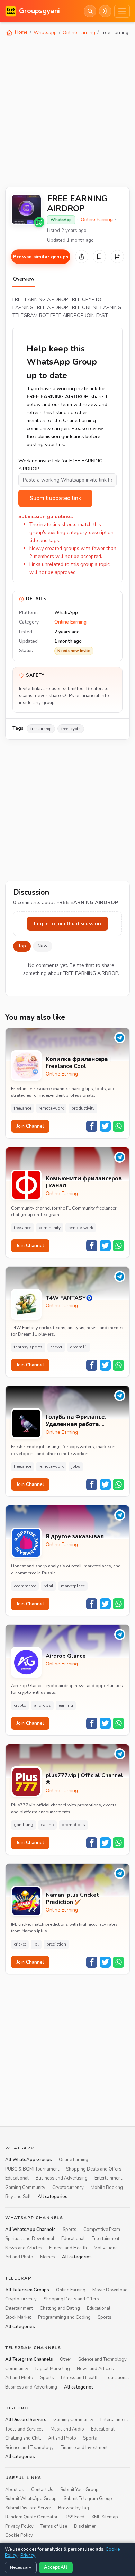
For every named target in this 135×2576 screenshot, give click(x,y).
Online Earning (79, 32)
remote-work (51, 1108)
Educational (17, 2178)
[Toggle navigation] (122, 11)
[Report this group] (117, 257)
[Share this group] (82, 257)
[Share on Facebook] (92, 1126)
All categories (53, 2197)
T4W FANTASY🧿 (69, 1298)
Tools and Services (24, 2429)
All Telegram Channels (29, 2360)
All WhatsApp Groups (29, 2160)
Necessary (21, 2567)
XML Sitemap (105, 2517)
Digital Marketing (53, 2369)
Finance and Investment (84, 2448)
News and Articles (24, 2248)
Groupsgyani (39, 11)
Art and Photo (19, 2257)
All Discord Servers (26, 2420)
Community (17, 2369)
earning (66, 1705)
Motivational (106, 2248)
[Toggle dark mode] (105, 11)
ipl (36, 1944)
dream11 (79, 1347)
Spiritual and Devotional (30, 2239)
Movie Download (110, 2290)
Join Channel (30, 1126)
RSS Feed (75, 2517)
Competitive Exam (102, 2230)
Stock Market (18, 2317)
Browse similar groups (41, 257)
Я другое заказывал (75, 1537)
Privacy (28, 2556)
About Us (15, 2490)
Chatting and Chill (23, 2439)
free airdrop (41, 729)
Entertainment (108, 2178)
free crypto (71, 729)
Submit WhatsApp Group (31, 2499)
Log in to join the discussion (67, 923)
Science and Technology (102, 2360)
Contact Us (42, 2490)
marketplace (73, 1586)
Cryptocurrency (68, 2188)
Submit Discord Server (28, 2508)
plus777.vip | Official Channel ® (84, 1779)
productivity (83, 1108)
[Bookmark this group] (99, 257)
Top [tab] (22, 946)
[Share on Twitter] (105, 1126)
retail (48, 1586)
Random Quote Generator (31, 2517)
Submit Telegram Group (88, 2499)
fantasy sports (28, 1347)
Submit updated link (55, 498)
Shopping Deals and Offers (94, 2169)
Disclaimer (85, 2526)
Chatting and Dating (60, 2308)
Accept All (56, 2567)
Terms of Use (54, 2526)
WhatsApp (61, 220)
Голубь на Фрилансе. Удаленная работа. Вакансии (76, 1421)
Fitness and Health (68, 2248)
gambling (24, 1825)
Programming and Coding (64, 2317)
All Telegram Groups (27, 2290)
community (50, 1228)
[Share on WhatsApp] (118, 1126)
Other (66, 2360)
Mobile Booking (107, 2188)
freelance (22, 1108)
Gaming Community (25, 2188)
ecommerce (25, 1586)
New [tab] (43, 946)
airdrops (42, 1705)
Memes (48, 2257)
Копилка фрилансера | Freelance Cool (78, 1063)
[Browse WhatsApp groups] (39, 222)
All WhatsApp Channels (30, 2230)
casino (47, 1825)
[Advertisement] (67, 111)
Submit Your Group (79, 2490)
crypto (20, 1705)
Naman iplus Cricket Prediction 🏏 (72, 1899)
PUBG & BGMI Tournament (32, 2169)
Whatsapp (45, 32)
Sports (70, 2230)
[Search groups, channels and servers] (90, 11)
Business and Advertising (62, 2178)
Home (21, 32)
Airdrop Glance (66, 1656)
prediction (56, 1944)
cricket (56, 1347)
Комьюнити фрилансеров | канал (84, 1182)
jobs (76, 1466)
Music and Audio (67, 2429)
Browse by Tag (74, 2508)
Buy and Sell (18, 2197)
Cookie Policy (19, 2535)
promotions (73, 1825)
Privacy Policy (19, 2526)
